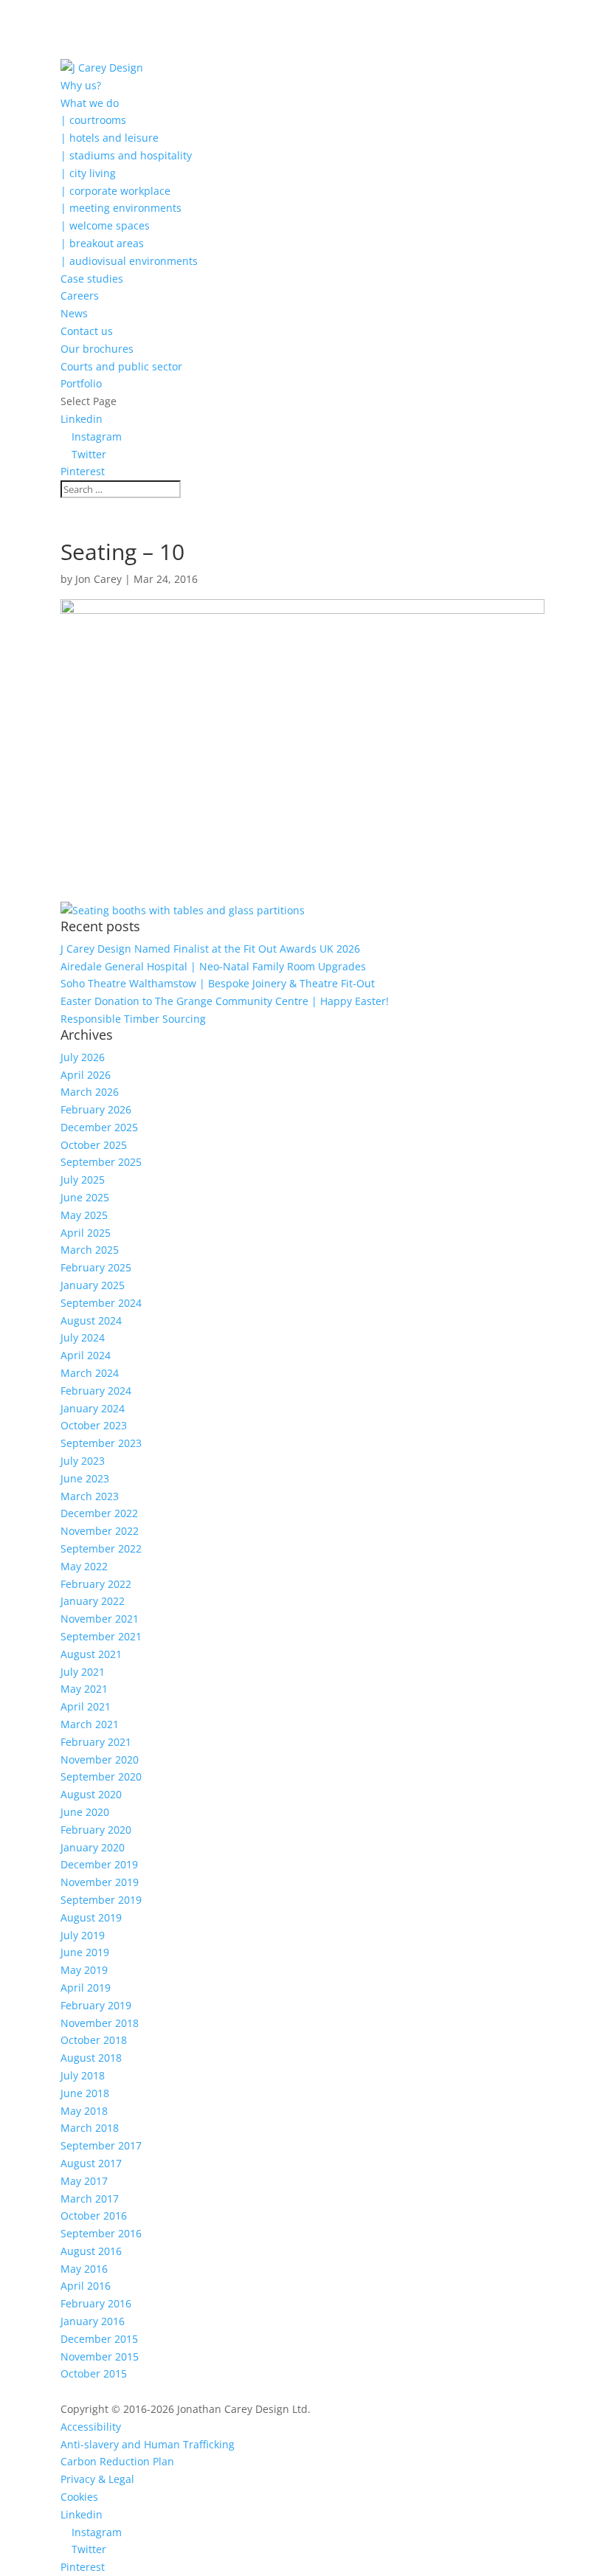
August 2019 (91, 1917)
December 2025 (99, 1127)
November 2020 (100, 1760)
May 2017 (84, 2181)
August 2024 (91, 1320)
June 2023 (85, 1478)
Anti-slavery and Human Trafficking (148, 2444)
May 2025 (84, 1215)
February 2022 (96, 1584)
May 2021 (84, 1689)
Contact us (87, 331)
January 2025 (93, 1285)
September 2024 (101, 1303)
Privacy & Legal (97, 2479)
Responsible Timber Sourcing (133, 1019)
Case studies (92, 279)
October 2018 (94, 2040)
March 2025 (90, 1250)
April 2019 (86, 1988)
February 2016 (96, 2303)
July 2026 (83, 1057)
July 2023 (83, 1461)
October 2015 (94, 2373)
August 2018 (91, 2058)
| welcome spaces (105, 225)
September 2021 (101, 1636)
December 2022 (99, 1513)
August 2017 (91, 2163)
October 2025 (94, 1145)
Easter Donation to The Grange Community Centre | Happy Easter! (225, 1001)
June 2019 (85, 1952)
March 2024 (90, 1373)
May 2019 (84, 1970)
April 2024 (86, 1355)
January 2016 (93, 2321)
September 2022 (101, 1548)
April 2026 (86, 1075)
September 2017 (101, 2145)
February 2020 (96, 1830)
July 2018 (83, 2075)
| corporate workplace (115, 191)
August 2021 (91, 1654)
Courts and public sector (121, 366)
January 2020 (93, 1847)
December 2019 (99, 1864)
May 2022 (84, 1566)
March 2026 (90, 1092)
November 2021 (100, 1619)
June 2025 (85, 1197)
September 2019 (101, 1900)
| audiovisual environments (129, 261)
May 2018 (84, 2111)
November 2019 (100, 1882)
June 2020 (85, 1812)
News (74, 313)
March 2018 (90, 2128)
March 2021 (90, 1724)
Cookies (79, 2497)
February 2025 (96, 1267)
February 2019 (96, 2005)
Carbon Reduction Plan (117, 2461)
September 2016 (101, 2233)
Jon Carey (98, 579)
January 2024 (93, 1408)
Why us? (81, 85)
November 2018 (100, 2023)
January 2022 (93, 1601)
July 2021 (83, 1672)
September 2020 (101, 1776)
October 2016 (94, 2216)
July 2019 (83, 1935)
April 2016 (86, 2286)
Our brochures (97, 349)
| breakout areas (102, 243)
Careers (80, 296)
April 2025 (86, 1233)
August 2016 (91, 2251)
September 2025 (101, 1162)
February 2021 (96, 1742)
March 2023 (90, 1496)
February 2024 (96, 1391)
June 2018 (85, 2093)
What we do (90, 103)
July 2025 (83, 1180)
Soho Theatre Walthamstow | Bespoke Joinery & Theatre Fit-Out (218, 983)
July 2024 (83, 1337)
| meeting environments (121, 208)
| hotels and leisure (110, 138)
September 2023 (101, 1443)
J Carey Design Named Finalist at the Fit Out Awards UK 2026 (210, 949)
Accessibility (91, 2427)
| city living (88, 173)
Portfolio (81, 383)
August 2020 (91, 1794)
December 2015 (99, 2339)
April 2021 (86, 1706)
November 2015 (100, 2356)
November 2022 (100, 1531)
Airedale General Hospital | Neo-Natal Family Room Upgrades (213, 966)
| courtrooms (93, 120)
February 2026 (96, 1109)
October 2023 (94, 1425)
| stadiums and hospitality (126, 155)
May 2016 (84, 2269)
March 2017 (90, 2199)
